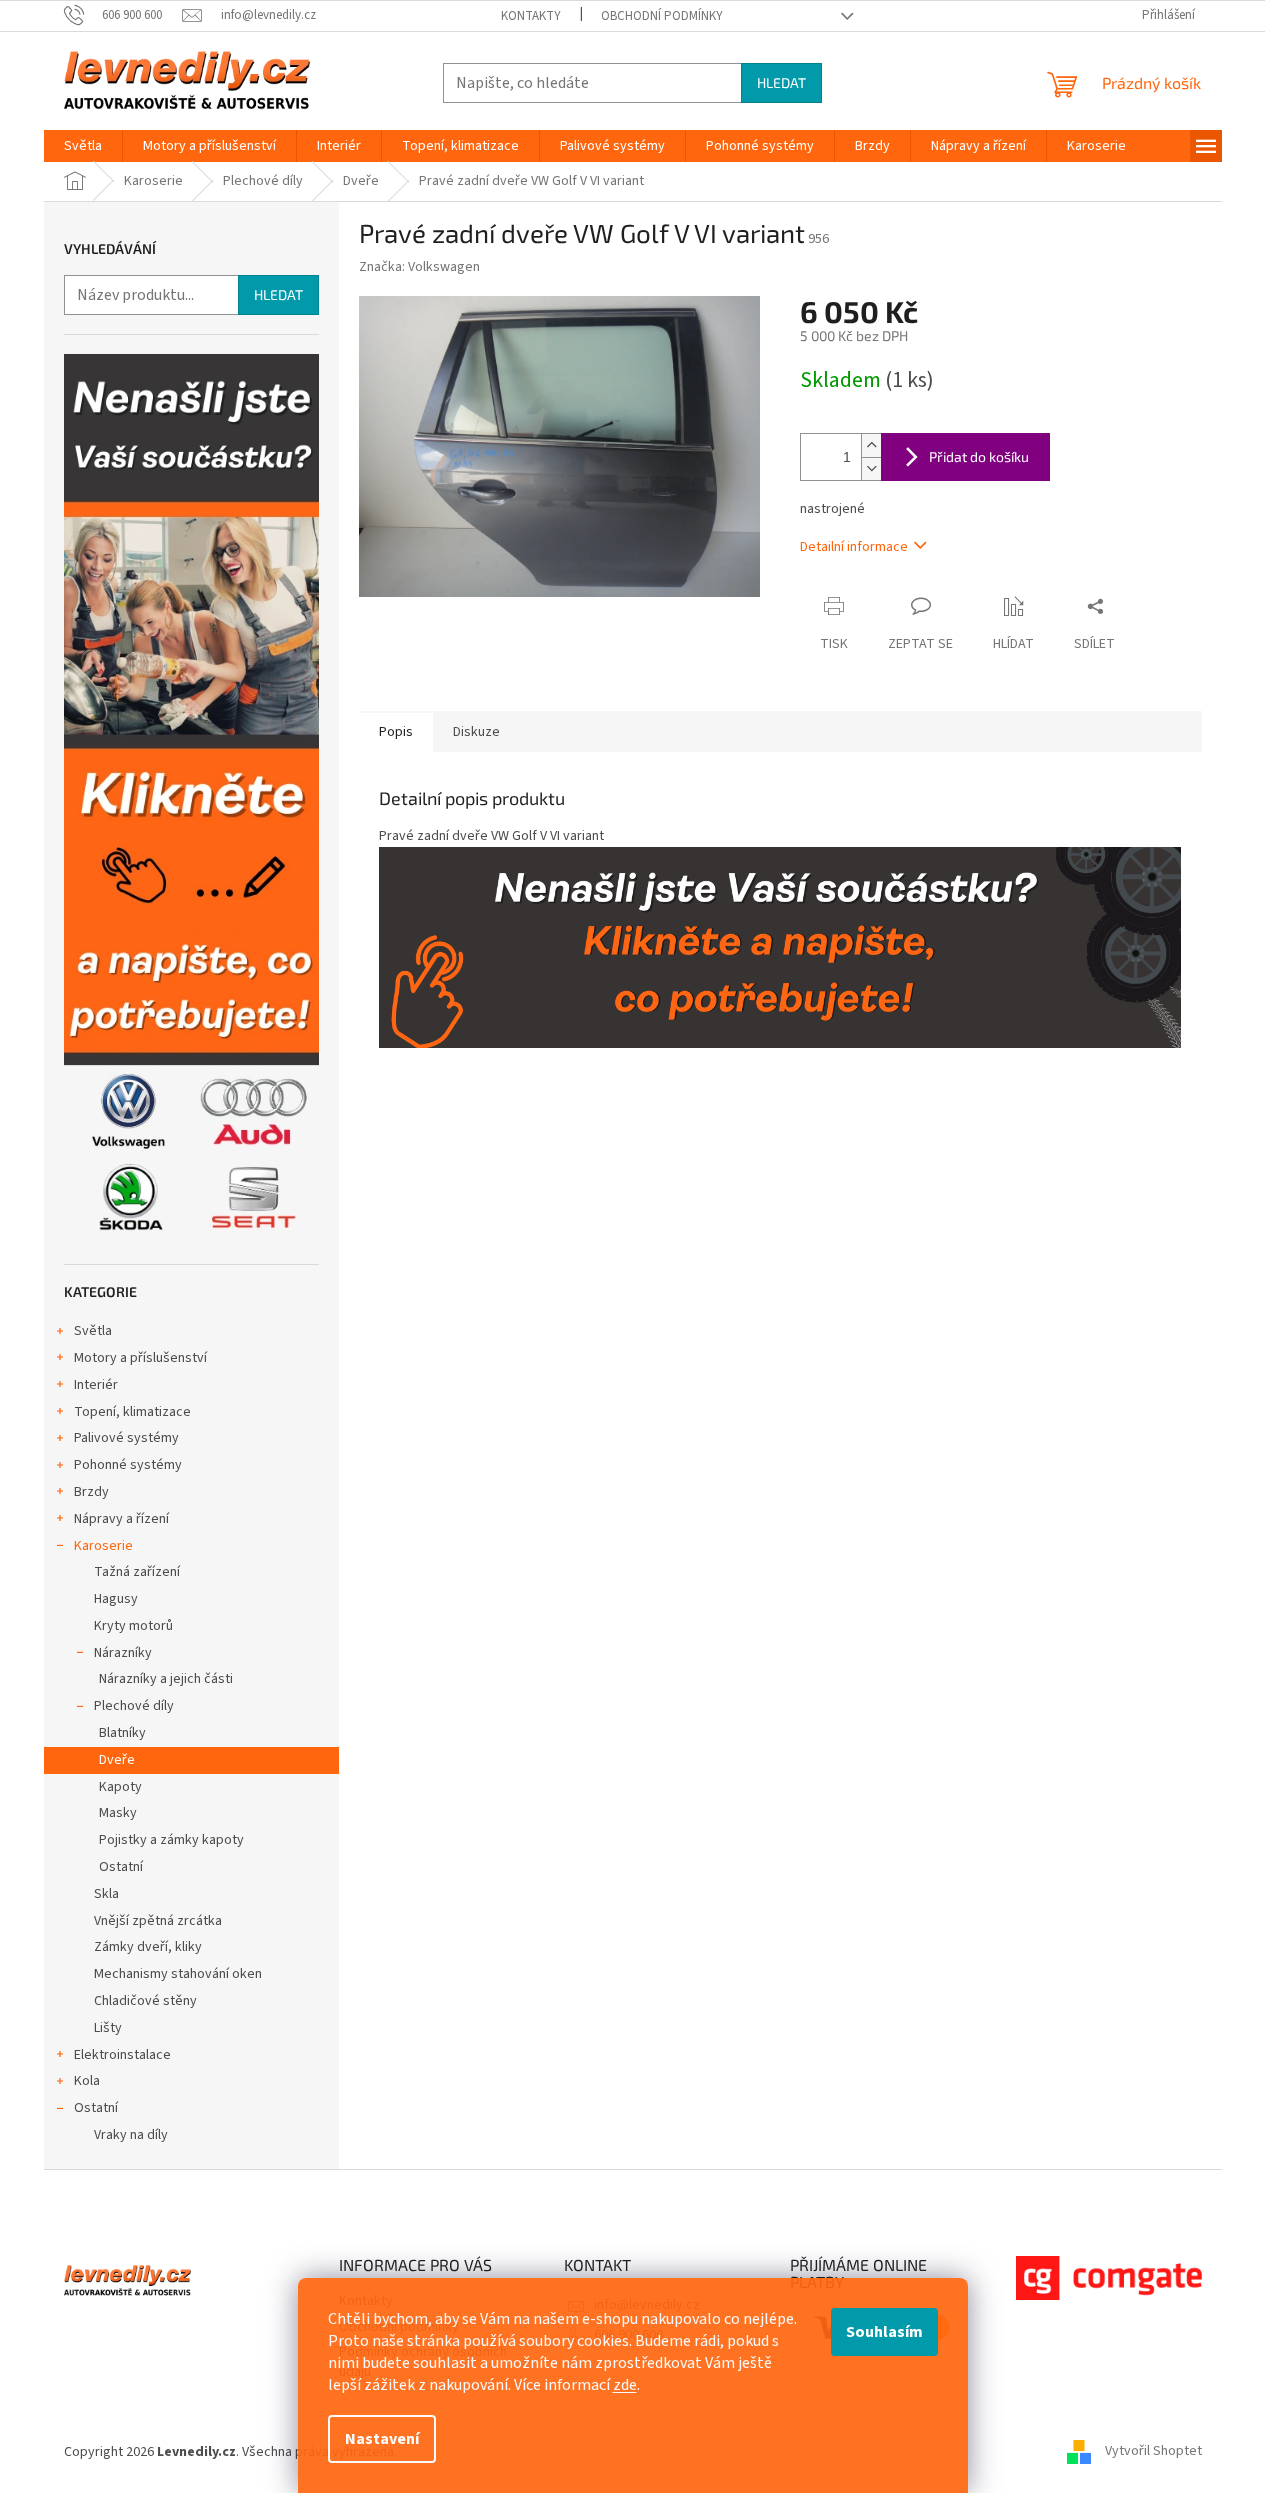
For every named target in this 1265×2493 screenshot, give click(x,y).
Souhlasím (884, 2332)
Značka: (419, 267)
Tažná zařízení (137, 1572)
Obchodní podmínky (662, 16)
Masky (118, 1813)
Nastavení (382, 2439)
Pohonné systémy (128, 1465)
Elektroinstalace (122, 2055)
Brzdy (91, 1492)
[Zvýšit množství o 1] (871, 445)
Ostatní (121, 1867)
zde (625, 2385)
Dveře (117, 1760)
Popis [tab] (396, 732)
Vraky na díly (131, 2135)
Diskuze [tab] (476, 732)
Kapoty (120, 1787)
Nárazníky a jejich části (166, 1679)
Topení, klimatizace (132, 1412)
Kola (87, 2081)
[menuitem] (83, 146)
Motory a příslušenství (140, 1358)
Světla (93, 1331)
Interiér (96, 1385)
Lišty (108, 2028)
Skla (106, 1894)
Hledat (781, 82)
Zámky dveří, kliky (148, 1947)
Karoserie (103, 1546)
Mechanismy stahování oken (178, 1974)
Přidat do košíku (979, 456)
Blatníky (122, 1733)
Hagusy (116, 1599)
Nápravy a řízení (121, 1519)
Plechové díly (134, 1706)
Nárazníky (123, 1653)
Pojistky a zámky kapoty (171, 1840)
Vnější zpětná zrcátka (158, 1921)
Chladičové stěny (145, 2001)
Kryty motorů (133, 1626)
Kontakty (531, 16)
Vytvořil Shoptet (1153, 2452)
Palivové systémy (126, 1438)
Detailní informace (854, 547)
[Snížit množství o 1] (871, 468)
